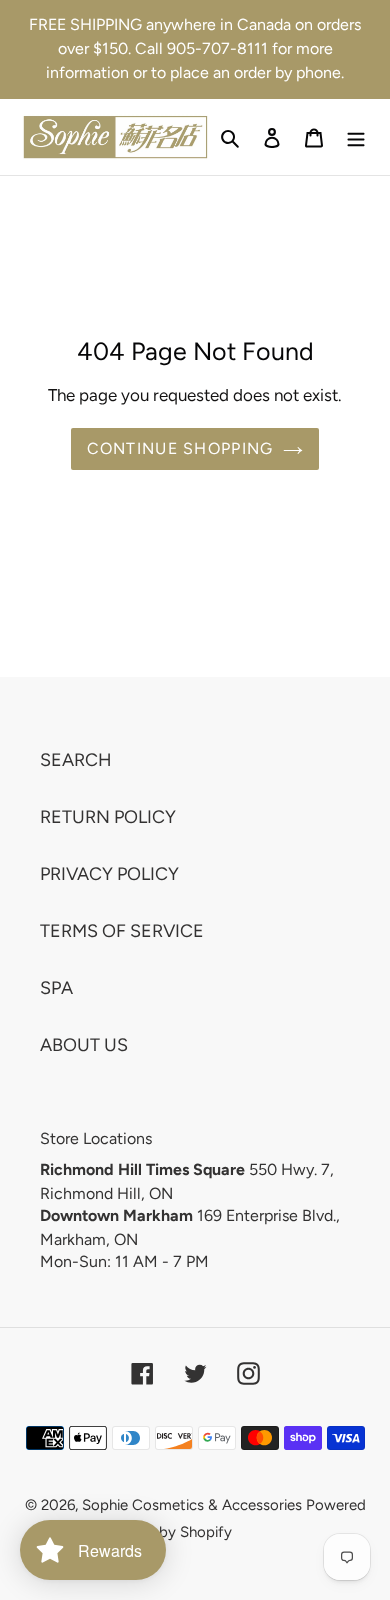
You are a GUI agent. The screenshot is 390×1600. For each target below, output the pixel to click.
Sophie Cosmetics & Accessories (192, 1505)
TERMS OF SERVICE (122, 931)
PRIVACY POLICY (109, 874)
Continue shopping (180, 448)
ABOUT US (84, 1045)
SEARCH (76, 760)
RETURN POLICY (108, 817)
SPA (56, 988)
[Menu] (356, 136)
